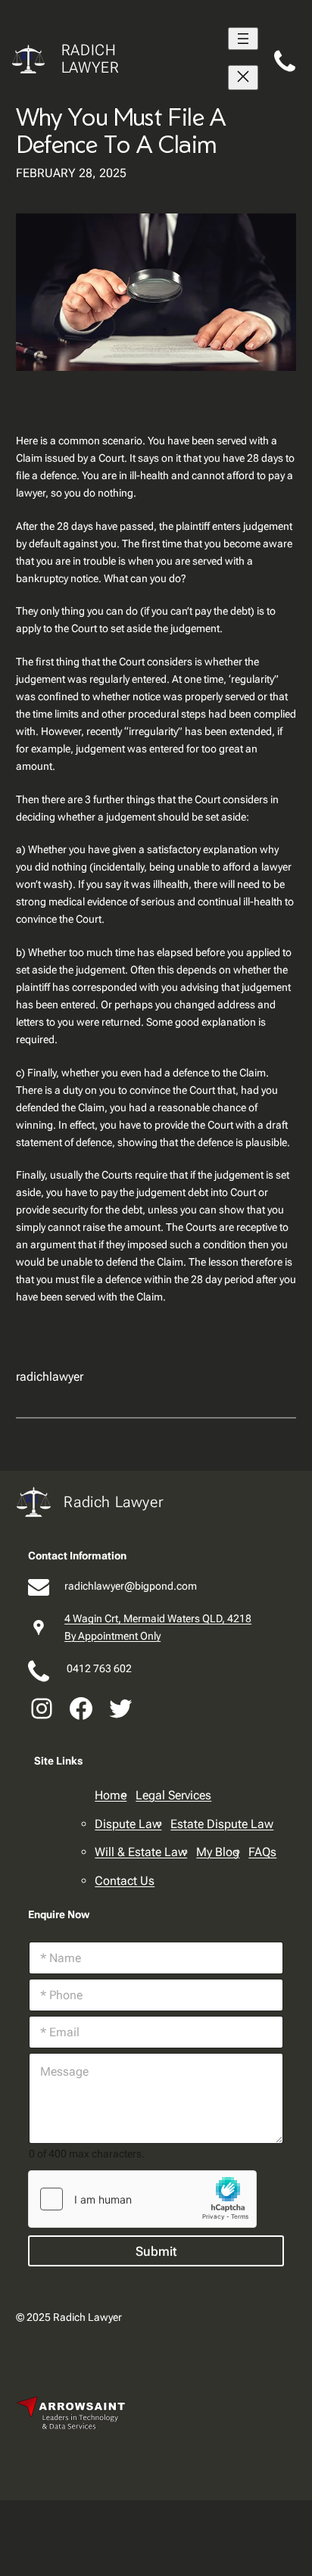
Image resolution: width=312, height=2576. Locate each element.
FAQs (262, 1852)
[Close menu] (243, 78)
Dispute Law (128, 1824)
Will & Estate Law (141, 1852)
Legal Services (173, 1795)
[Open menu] (243, 39)
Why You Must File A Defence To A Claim (121, 130)
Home (111, 1795)
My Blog (218, 1852)
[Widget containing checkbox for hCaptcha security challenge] (142, 2199)
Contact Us (125, 1881)
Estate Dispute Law (222, 1824)
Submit (156, 2251)
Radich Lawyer (90, 59)
